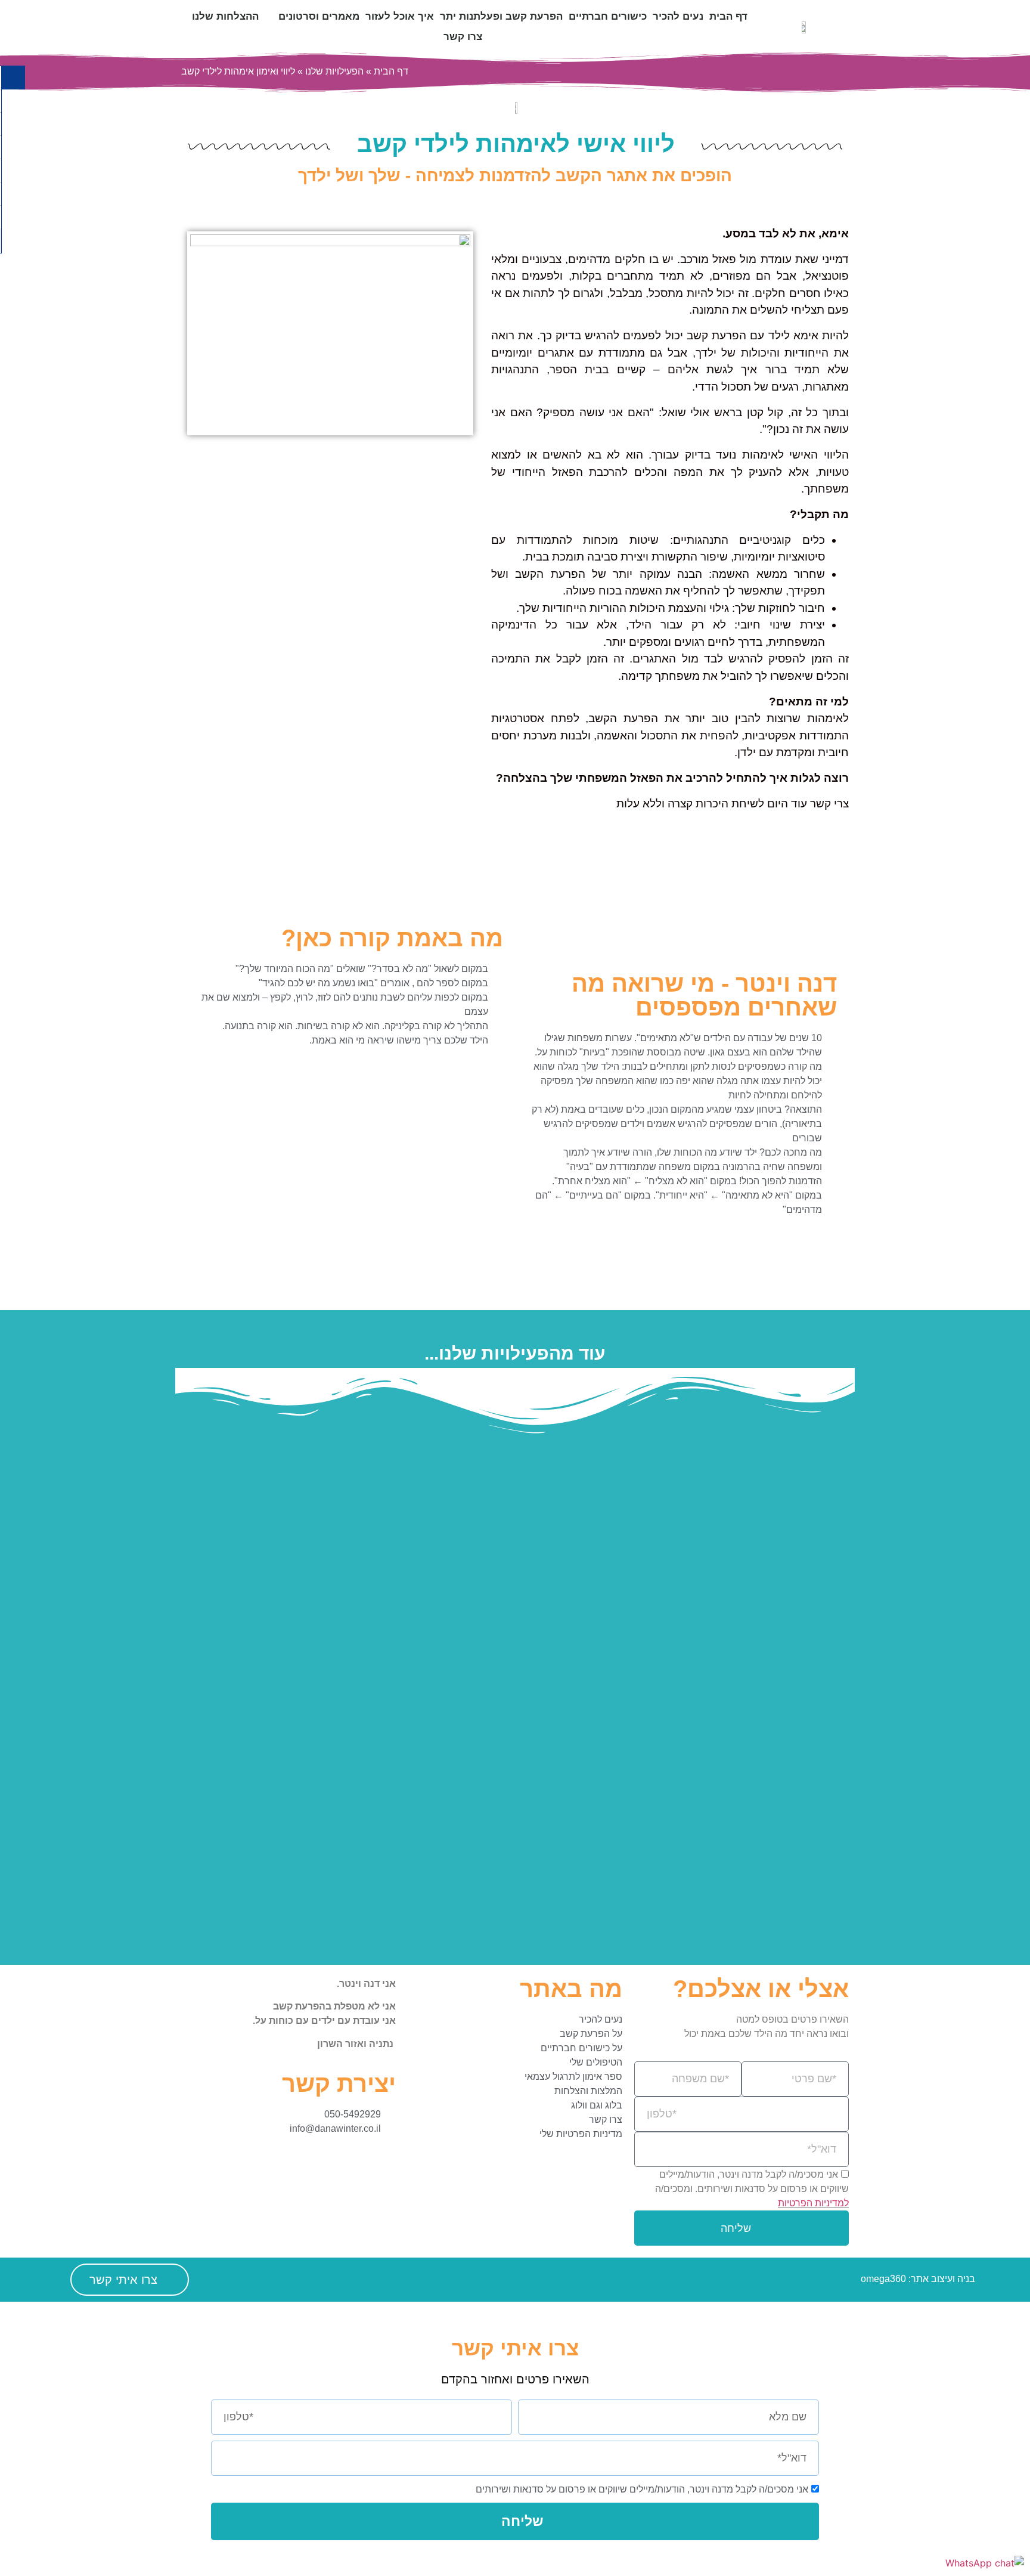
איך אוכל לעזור (400, 16)
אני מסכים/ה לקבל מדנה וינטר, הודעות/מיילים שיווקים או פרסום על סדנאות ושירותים (642, 2489)
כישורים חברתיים (608, 16)
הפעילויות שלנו (334, 71)
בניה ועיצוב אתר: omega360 (918, 2279)
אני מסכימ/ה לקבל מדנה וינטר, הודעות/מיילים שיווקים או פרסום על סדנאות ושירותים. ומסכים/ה (752, 2189)
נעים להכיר (678, 16)
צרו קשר (463, 37)
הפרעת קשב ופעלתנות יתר (501, 16)
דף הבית (728, 16)
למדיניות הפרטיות (813, 2203)
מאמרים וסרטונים (319, 16)
